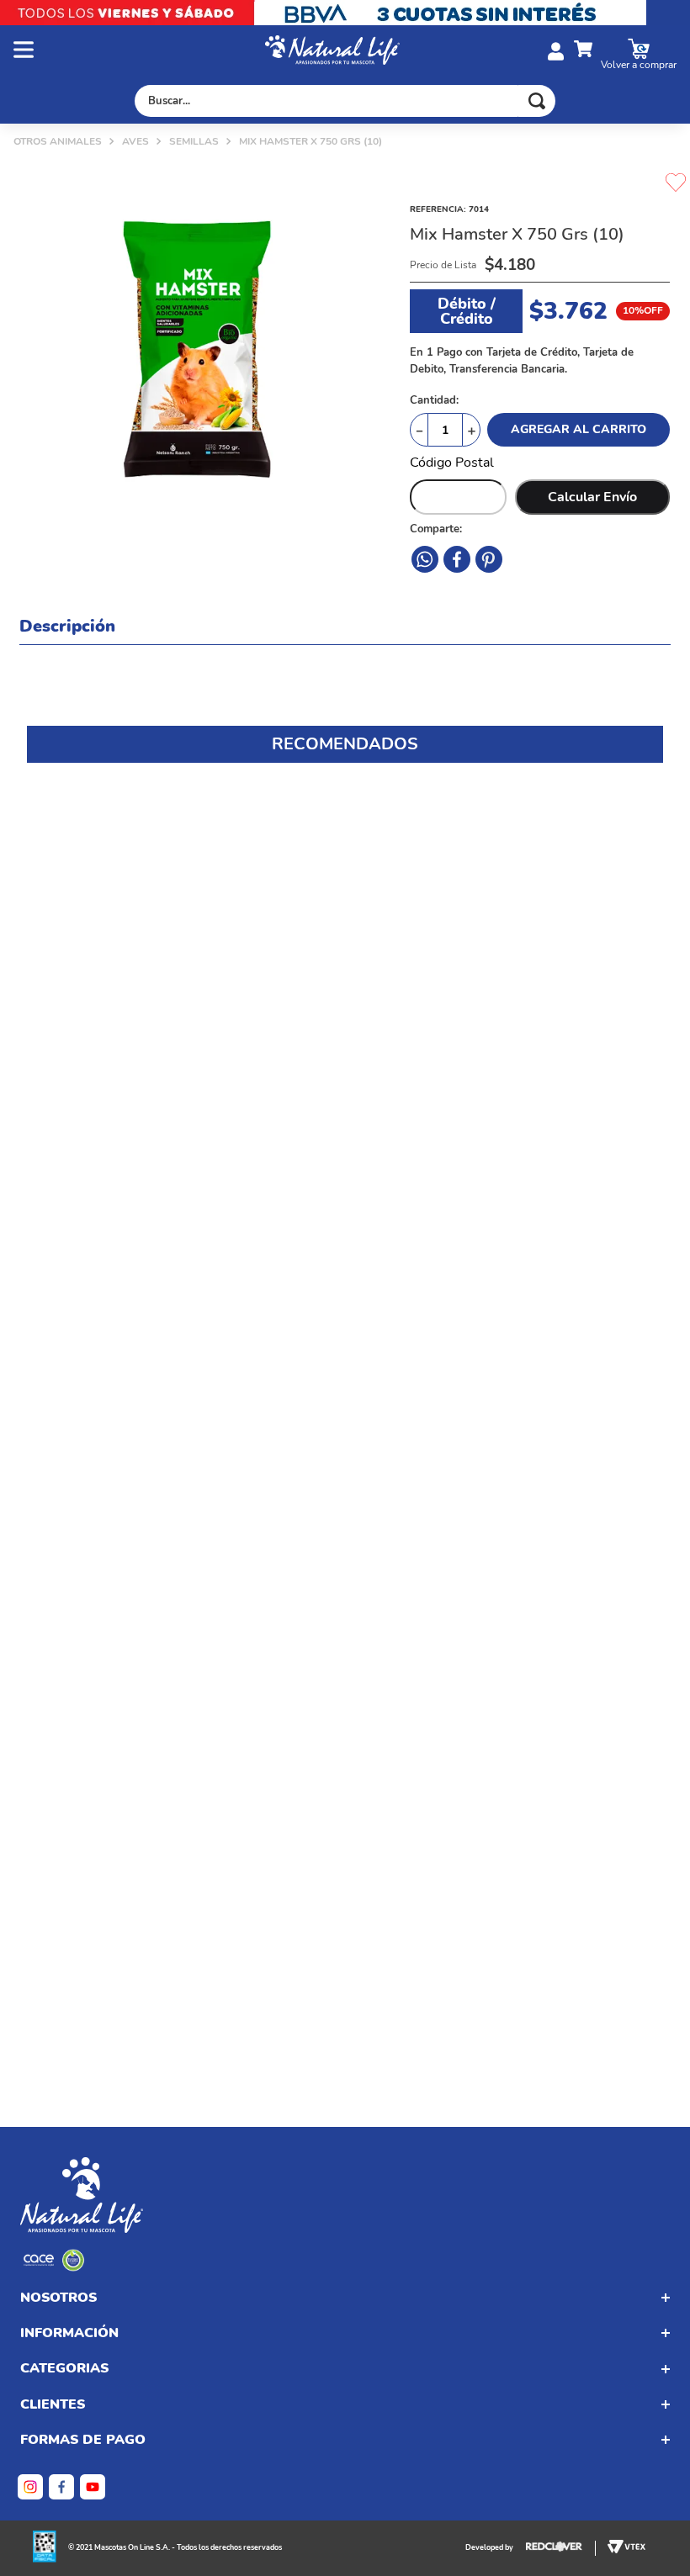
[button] (139, 51)
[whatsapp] (489, 559)
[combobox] (345, 101)
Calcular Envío (592, 497)
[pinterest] (457, 559)
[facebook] (425, 559)
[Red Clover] (561, 2548)
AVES (135, 141)
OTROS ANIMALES (58, 141)
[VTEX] (54, 2267)
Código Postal (452, 463)
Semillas (194, 141)
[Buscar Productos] (537, 101)
